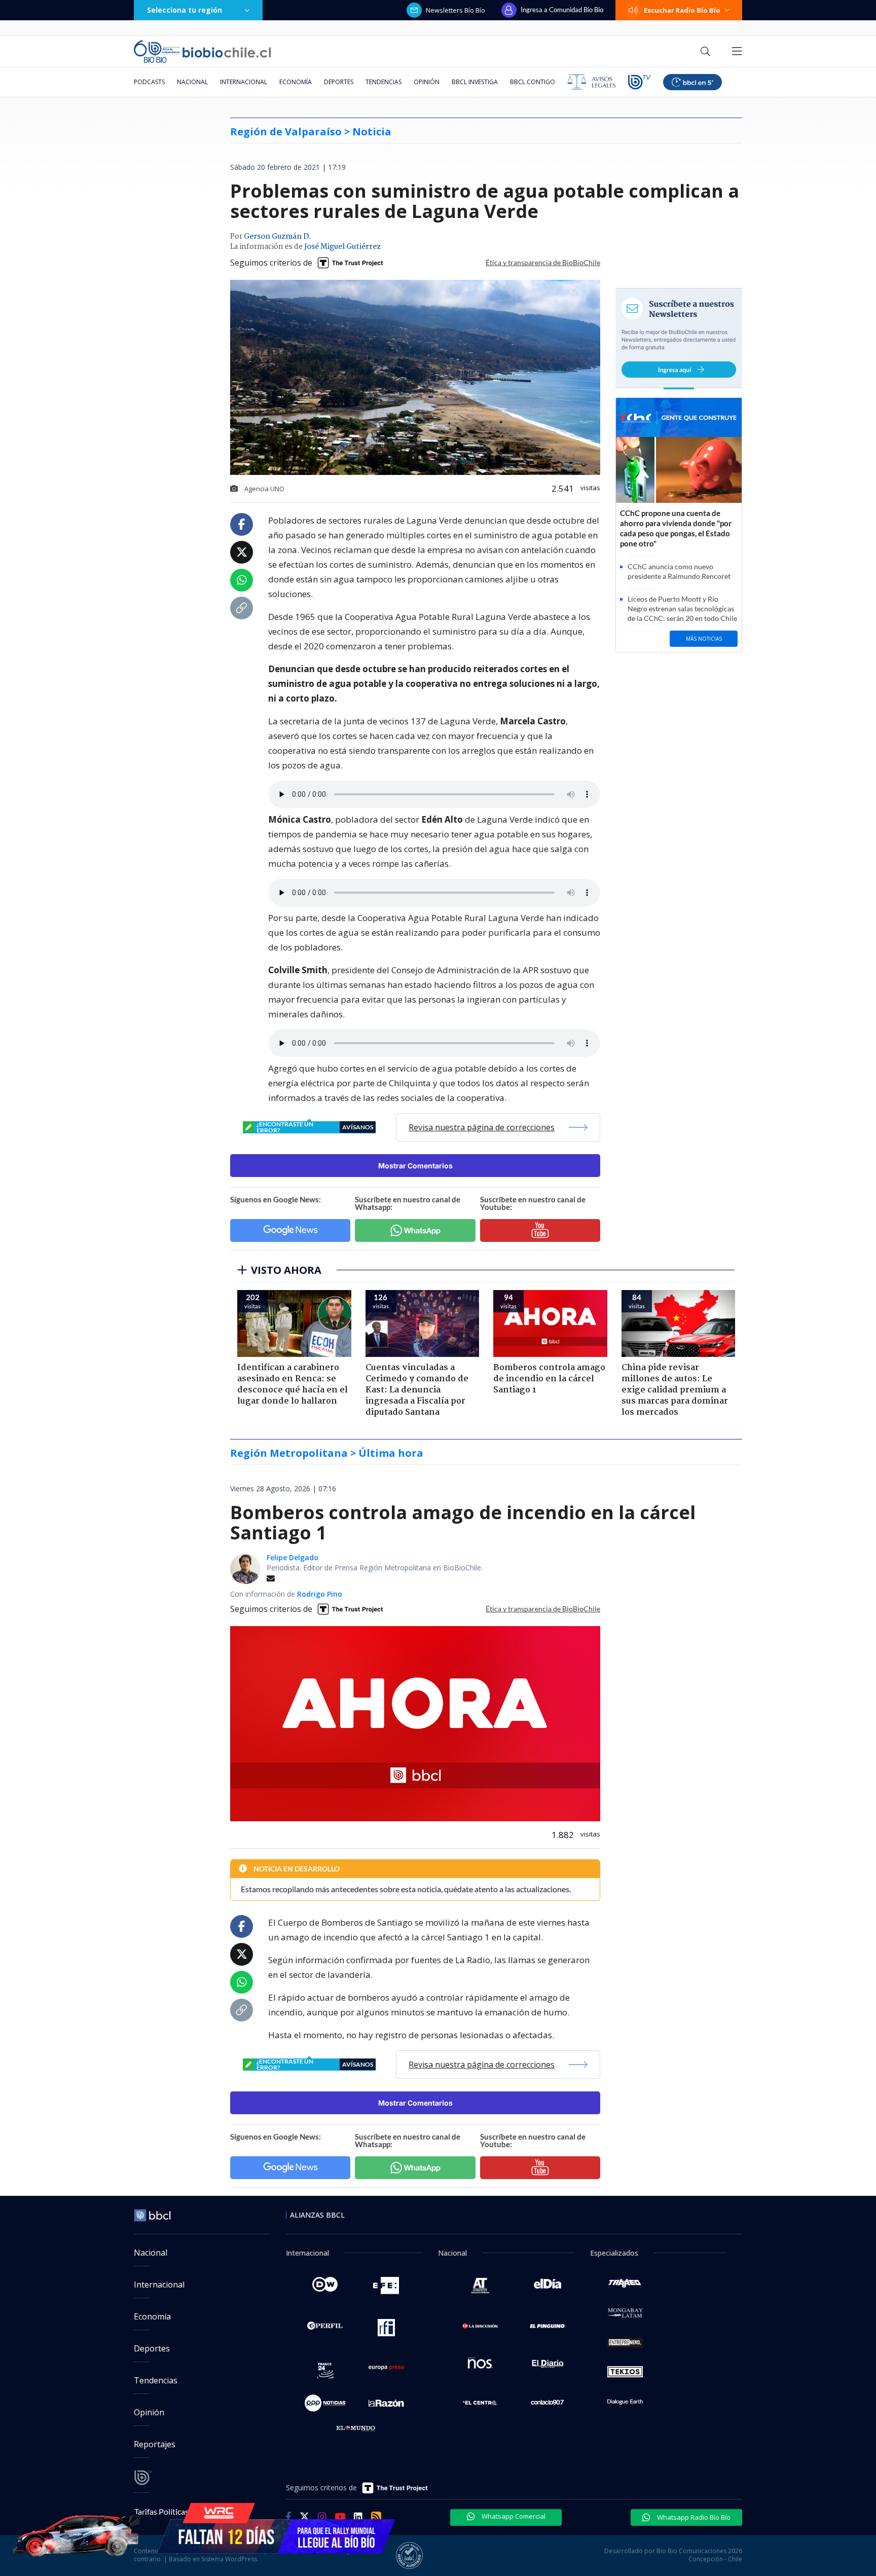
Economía (296, 82)
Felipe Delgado (293, 1557)
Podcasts (149, 82)
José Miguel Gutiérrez (342, 247)
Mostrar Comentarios (415, 1166)
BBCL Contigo (533, 82)
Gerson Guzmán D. (277, 237)
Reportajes (155, 2444)
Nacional (192, 82)
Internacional (244, 82)
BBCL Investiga (475, 82)
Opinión (427, 82)
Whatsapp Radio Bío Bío (693, 2517)
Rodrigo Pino (320, 1594)
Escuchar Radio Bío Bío (682, 10)
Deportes (339, 82)
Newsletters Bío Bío (455, 10)
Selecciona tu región (185, 10)
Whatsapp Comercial (513, 2516)
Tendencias (384, 82)
